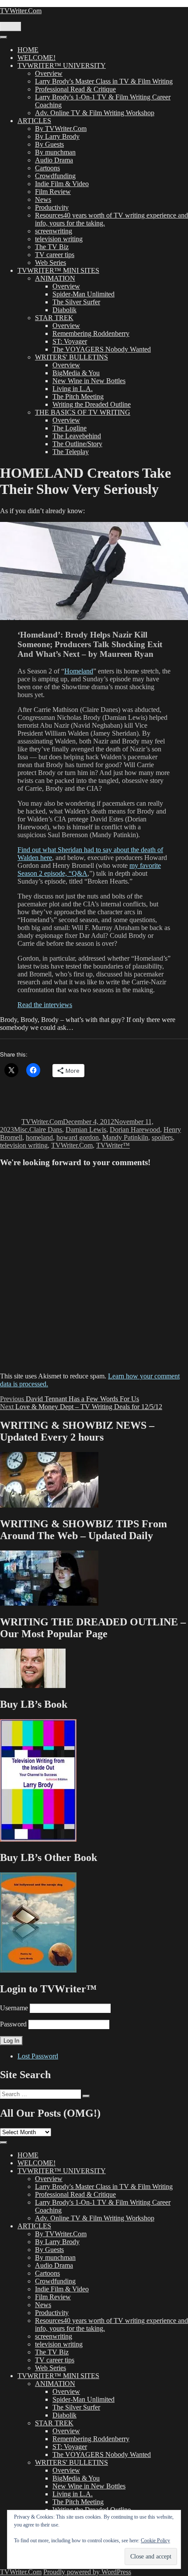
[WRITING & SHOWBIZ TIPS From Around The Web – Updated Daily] (49, 1603)
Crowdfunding (55, 176)
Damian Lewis (86, 1129)
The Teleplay (71, 452)
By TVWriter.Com (61, 129)
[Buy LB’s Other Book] (38, 1970)
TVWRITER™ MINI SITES (58, 270)
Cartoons (47, 168)
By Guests (49, 144)
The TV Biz (52, 247)
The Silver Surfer (76, 302)
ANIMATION (55, 278)
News (43, 199)
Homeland (79, 671)
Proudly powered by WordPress (87, 2572)
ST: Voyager (70, 341)
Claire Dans (46, 1129)
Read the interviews (45, 1005)
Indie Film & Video (62, 184)
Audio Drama (54, 160)
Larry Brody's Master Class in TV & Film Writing (104, 81)
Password (13, 2024)
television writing (59, 239)
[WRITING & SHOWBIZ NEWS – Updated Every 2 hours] (49, 1505)
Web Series (50, 263)
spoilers (162, 1137)
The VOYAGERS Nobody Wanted (102, 349)
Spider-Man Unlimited (84, 294)
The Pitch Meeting (78, 396)
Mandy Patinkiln (125, 1137)
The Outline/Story (77, 444)
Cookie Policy (155, 2541)
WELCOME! (37, 58)
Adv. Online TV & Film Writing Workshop (95, 113)
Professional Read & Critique (75, 89)
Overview (49, 73)
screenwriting (54, 231)
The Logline (70, 428)
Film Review (53, 192)
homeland (39, 1137)
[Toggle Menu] (3, 37)
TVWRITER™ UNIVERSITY (62, 65)
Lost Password (38, 2056)
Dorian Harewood (135, 1129)
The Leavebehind (77, 436)
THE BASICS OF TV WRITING (83, 412)
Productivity (52, 207)
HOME (28, 50)
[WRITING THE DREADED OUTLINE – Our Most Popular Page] (33, 1686)
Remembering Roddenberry (91, 333)
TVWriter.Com (21, 11)
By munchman (55, 152)
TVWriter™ (113, 1145)
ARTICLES (34, 121)
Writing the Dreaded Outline (92, 404)
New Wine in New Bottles (89, 381)
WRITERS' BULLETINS (71, 357)
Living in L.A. (73, 389)
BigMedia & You (76, 373)
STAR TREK (54, 318)
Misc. (22, 1129)
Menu (10, 26)
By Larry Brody (57, 136)
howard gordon (78, 1137)
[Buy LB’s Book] (38, 1839)
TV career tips (55, 255)
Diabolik (64, 310)
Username (14, 2008)
